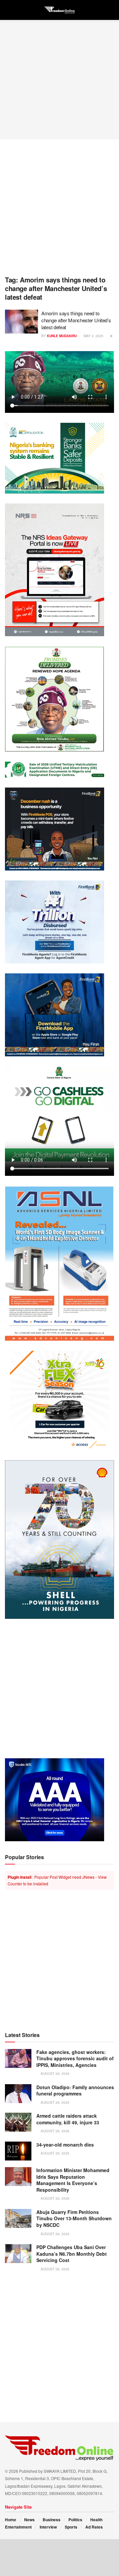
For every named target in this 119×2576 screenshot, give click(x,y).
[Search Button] (111, 10)
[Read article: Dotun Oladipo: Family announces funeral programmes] (18, 2094)
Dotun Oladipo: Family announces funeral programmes (75, 2090)
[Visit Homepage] (59, 10)
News (29, 2520)
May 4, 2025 (93, 336)
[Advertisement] (59, 80)
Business (52, 2520)
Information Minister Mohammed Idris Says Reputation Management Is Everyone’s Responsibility (73, 2180)
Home (11, 2520)
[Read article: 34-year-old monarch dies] (18, 2151)
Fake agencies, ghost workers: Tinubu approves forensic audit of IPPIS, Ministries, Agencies (75, 2058)
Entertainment (18, 2527)
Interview (48, 2527)
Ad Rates (94, 2527)
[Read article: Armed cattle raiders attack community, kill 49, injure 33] (18, 2122)
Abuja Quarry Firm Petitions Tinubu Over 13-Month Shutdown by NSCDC (74, 2218)
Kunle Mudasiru (62, 336)
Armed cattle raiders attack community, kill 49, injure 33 (68, 2119)
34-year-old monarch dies (65, 2145)
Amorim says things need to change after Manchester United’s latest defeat (76, 320)
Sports (71, 2527)
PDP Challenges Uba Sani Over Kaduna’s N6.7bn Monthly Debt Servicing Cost (72, 2254)
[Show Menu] (8, 10)
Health (96, 2520)
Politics (75, 2520)
